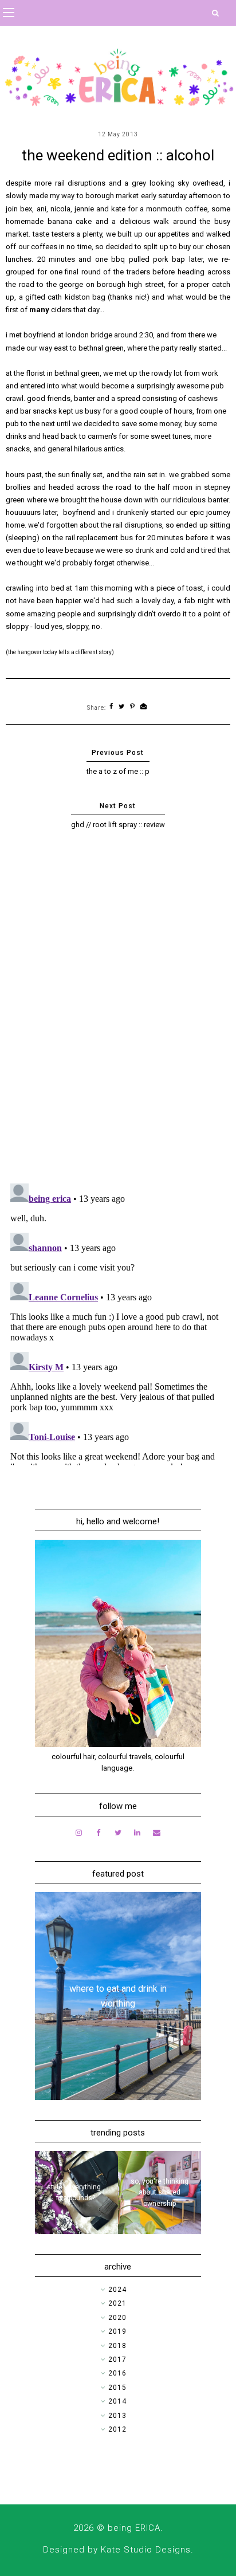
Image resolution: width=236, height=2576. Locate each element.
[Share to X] (122, 707)
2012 (117, 2429)
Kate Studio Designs (146, 2550)
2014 (117, 2401)
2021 (117, 2303)
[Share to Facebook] (111, 707)
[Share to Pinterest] (133, 707)
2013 (117, 2416)
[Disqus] (118, 1026)
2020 (117, 2318)
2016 (117, 2373)
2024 (117, 2290)
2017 (117, 2359)
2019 (117, 2331)
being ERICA (134, 2528)
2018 (117, 2346)
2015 (117, 2388)
